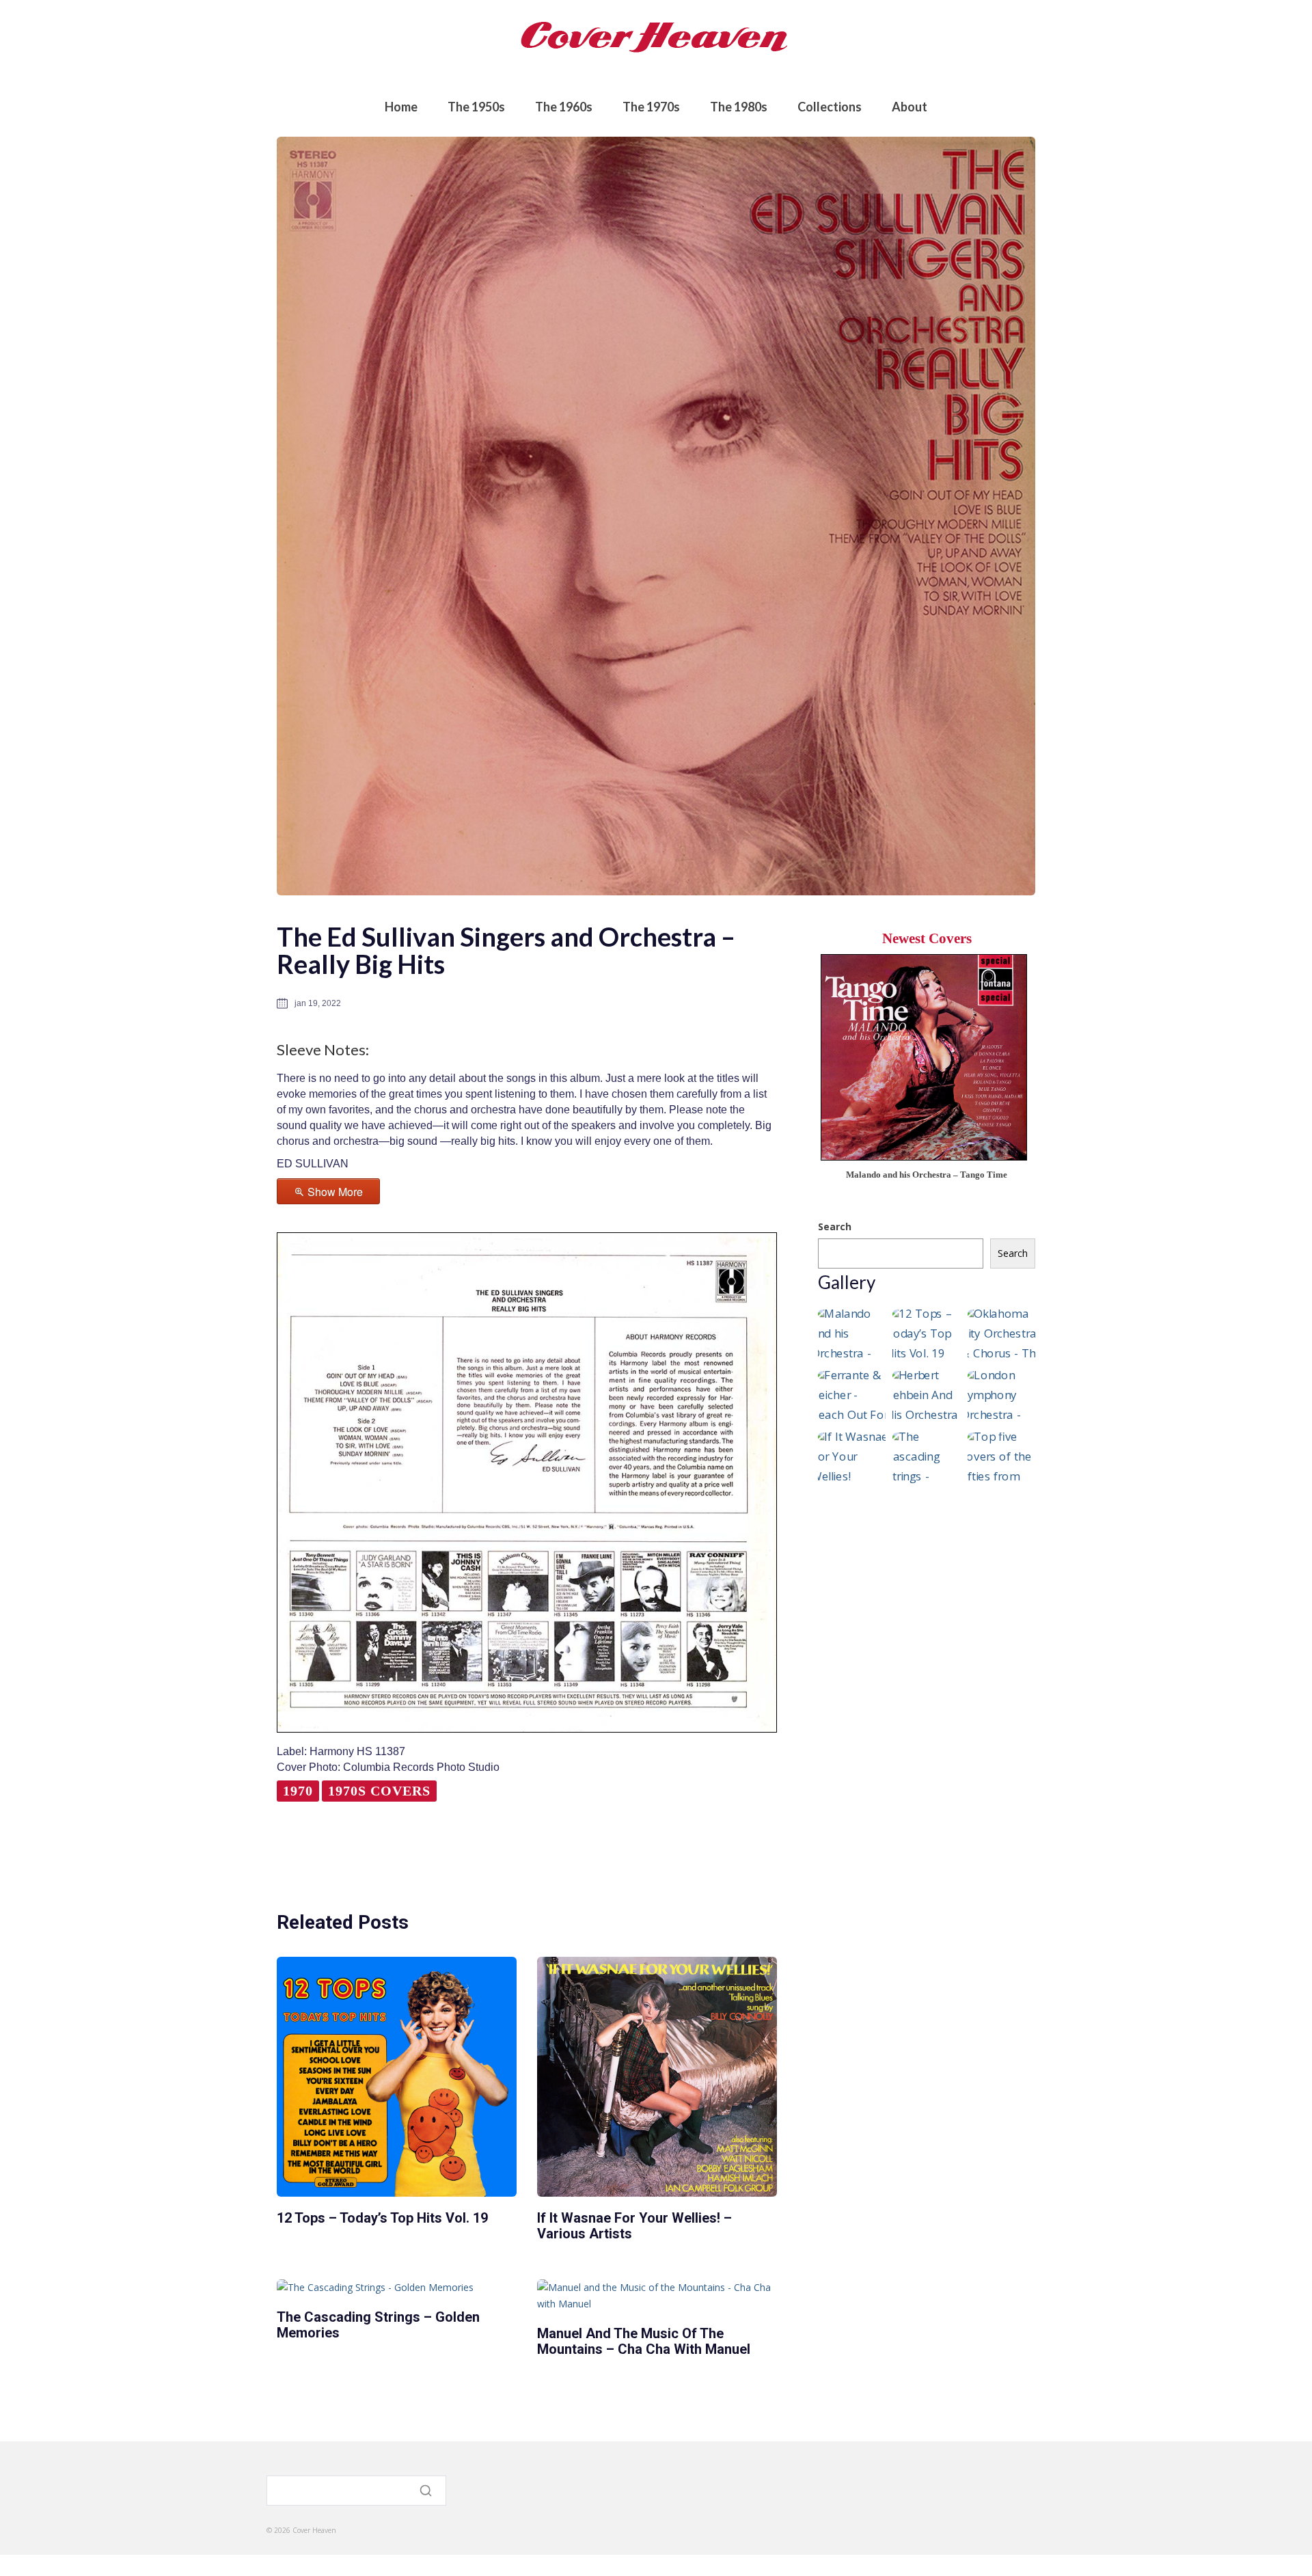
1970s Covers (379, 1791)
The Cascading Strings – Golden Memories (378, 2325)
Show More (335, 1192)
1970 (298, 1791)
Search (835, 1226)
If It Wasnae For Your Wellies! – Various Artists (634, 2226)
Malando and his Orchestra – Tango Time (927, 1175)
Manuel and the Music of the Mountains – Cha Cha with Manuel (644, 2341)
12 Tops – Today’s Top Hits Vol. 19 (382, 2218)
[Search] (427, 2491)
